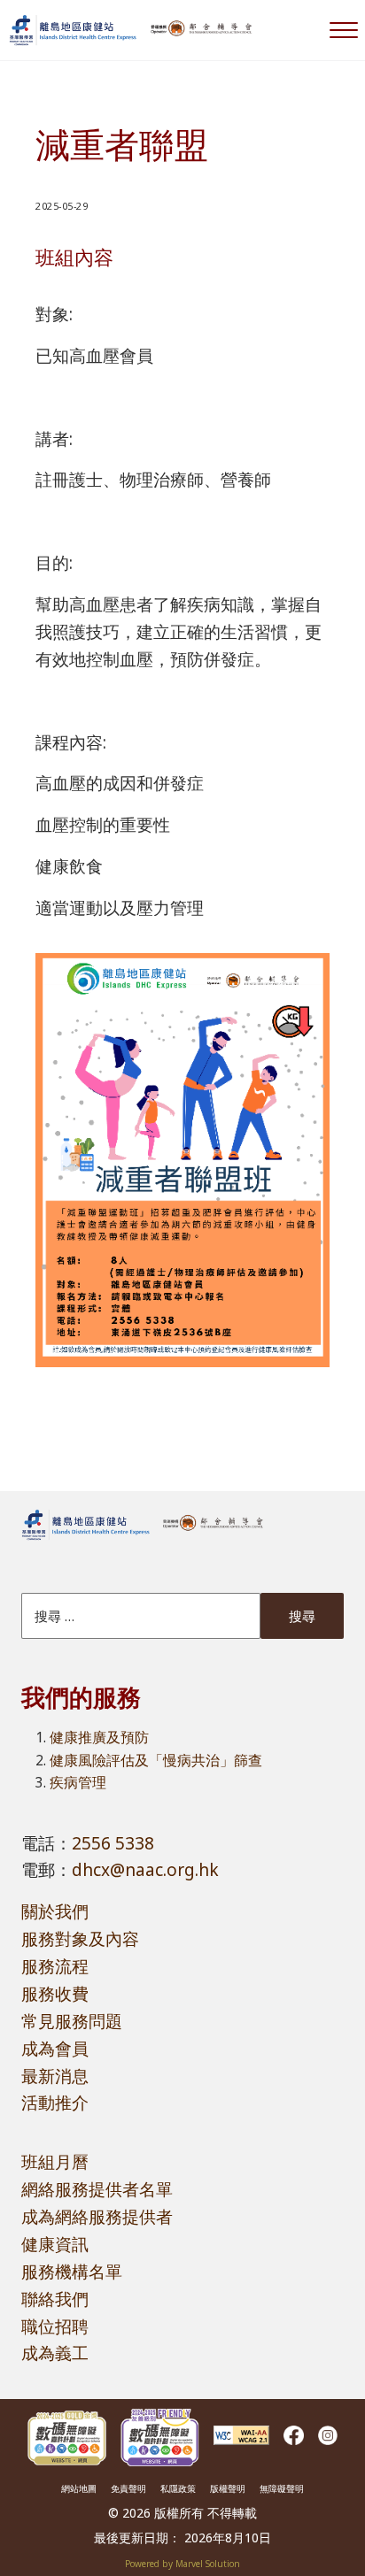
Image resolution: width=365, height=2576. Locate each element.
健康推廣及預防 (99, 1737)
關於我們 (55, 1911)
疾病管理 (78, 1782)
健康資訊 (55, 2244)
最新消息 (55, 2076)
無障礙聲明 (282, 2488)
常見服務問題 (72, 2021)
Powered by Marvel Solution (182, 2564)
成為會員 (55, 2049)
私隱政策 (178, 2488)
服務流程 (55, 1966)
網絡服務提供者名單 (97, 2189)
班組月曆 (55, 2162)
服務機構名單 (72, 2272)
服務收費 (55, 1994)
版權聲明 (228, 2488)
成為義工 (55, 2353)
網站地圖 (79, 2488)
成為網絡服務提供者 (97, 2217)
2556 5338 (113, 1843)
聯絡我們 (55, 2299)
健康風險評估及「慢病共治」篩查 (156, 1760)
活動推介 (55, 2103)
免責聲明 (128, 2488)
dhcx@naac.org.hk (145, 1870)
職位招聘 (55, 2326)
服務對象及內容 (80, 1939)
